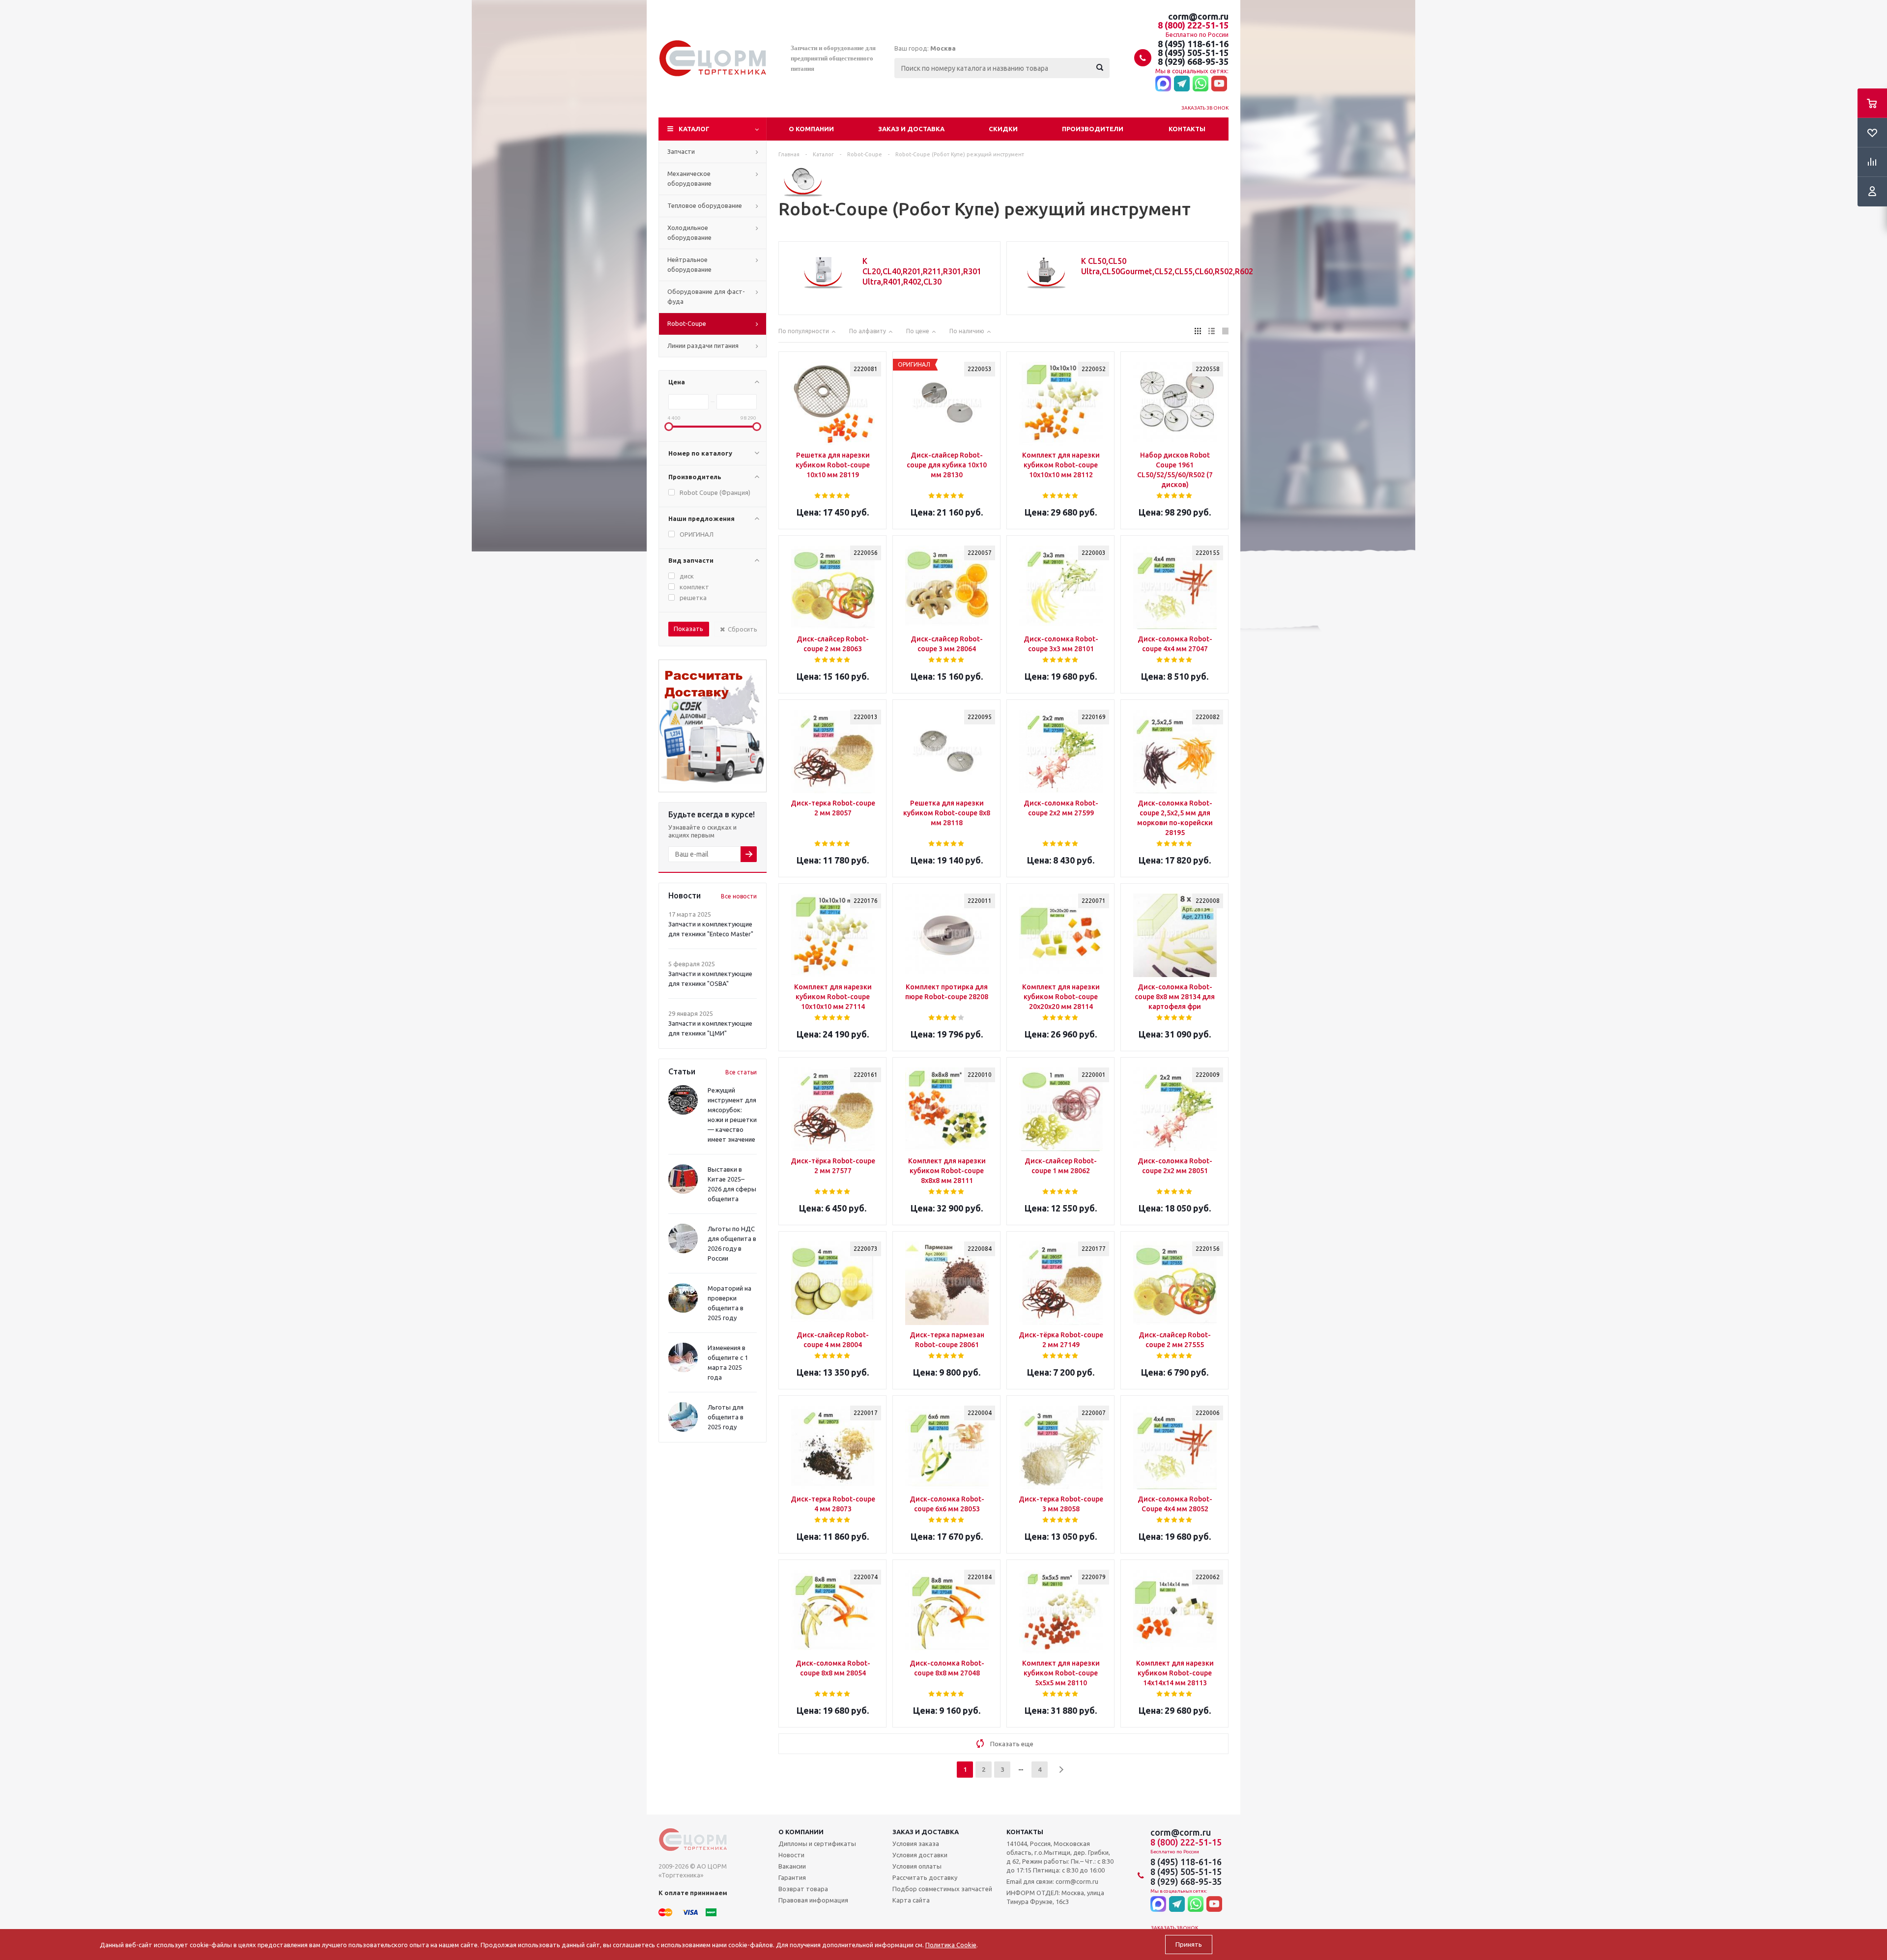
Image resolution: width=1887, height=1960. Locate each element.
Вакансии (792, 1866)
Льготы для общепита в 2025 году (726, 1417)
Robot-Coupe (687, 323)
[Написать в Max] (1163, 84)
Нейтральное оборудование (689, 264)
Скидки (1003, 129)
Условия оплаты (917, 1866)
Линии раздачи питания (703, 346)
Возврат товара (803, 1889)
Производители (1093, 129)
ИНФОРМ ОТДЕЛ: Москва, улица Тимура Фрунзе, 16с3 (1055, 1897)
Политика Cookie (951, 1945)
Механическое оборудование (689, 178)
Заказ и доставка (911, 129)
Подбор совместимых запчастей (942, 1889)
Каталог (694, 129)
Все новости (739, 896)
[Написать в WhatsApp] (1201, 84)
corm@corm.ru (1198, 16)
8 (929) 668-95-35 (1193, 61)
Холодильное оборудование (689, 232)
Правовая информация (813, 1900)
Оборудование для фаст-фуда (706, 296)
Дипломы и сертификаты (817, 1844)
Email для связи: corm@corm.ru (1052, 1881)
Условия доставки (920, 1855)
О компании (811, 129)
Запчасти (681, 151)
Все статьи (741, 1072)
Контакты (1187, 129)
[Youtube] (1219, 84)
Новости (791, 1855)
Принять (1189, 1945)
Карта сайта (911, 1900)
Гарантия (792, 1877)
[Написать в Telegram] (1182, 84)
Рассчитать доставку (925, 1877)
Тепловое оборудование (705, 205)
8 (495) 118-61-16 (1193, 44)
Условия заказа (916, 1844)
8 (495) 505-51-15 (1193, 53)
